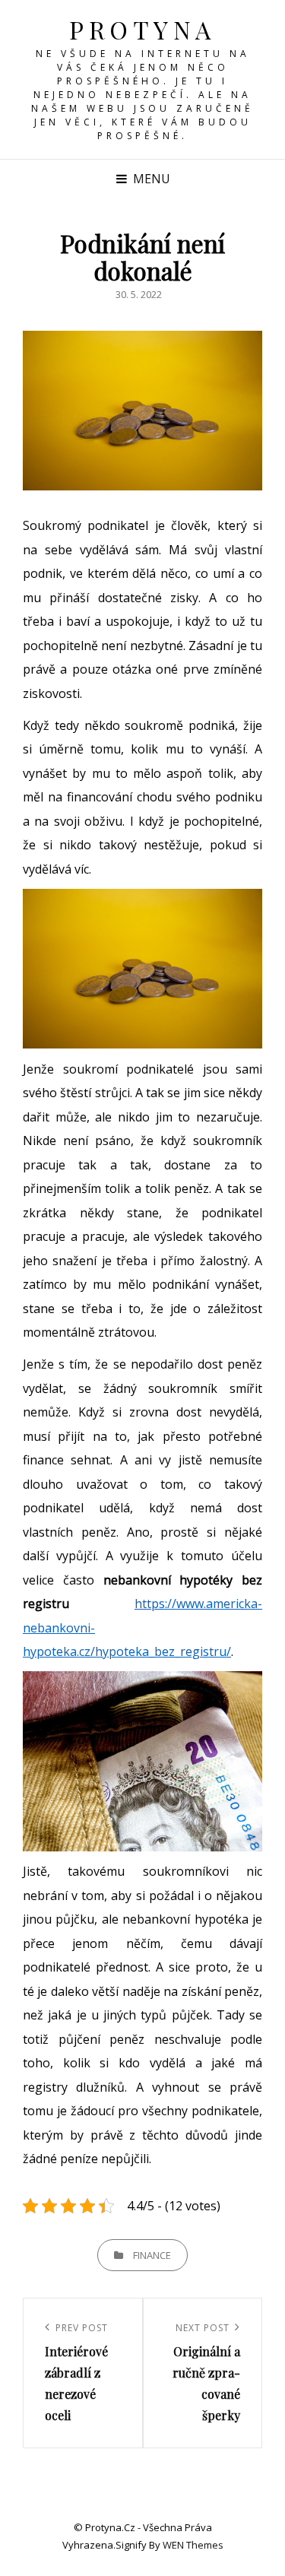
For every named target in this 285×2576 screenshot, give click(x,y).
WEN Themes (193, 2545)
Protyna (142, 29)
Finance (152, 2255)
